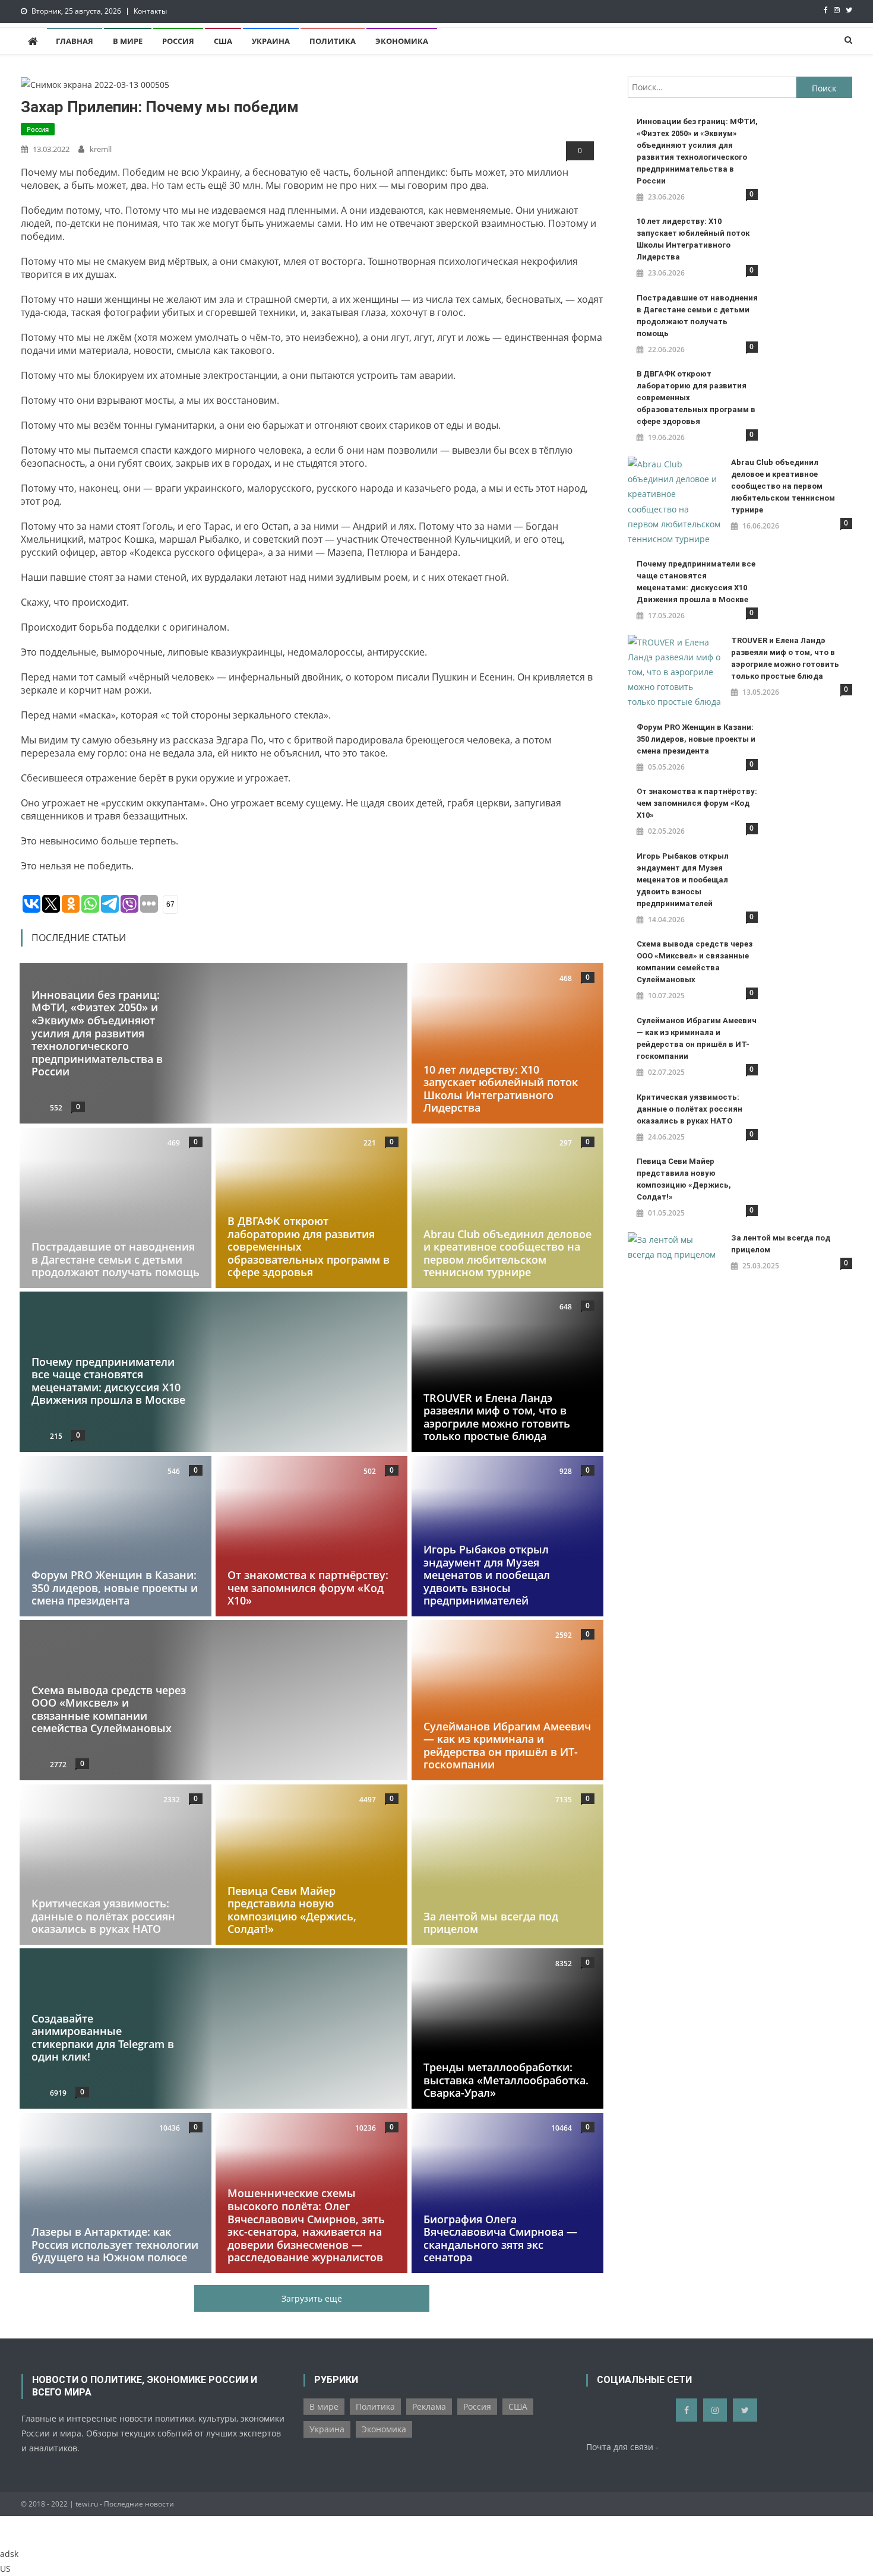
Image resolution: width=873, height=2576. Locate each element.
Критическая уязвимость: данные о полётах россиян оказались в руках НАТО (103, 1916)
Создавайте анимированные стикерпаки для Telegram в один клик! (103, 2038)
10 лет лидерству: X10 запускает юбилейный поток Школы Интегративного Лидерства (501, 1089)
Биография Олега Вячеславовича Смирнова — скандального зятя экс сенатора (500, 2238)
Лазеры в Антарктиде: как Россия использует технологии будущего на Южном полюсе (115, 2244)
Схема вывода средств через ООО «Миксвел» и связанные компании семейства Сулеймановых (109, 1709)
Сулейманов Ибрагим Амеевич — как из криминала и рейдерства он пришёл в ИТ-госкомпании (507, 1746)
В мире (128, 41)
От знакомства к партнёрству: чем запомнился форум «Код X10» (308, 1588)
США (223, 41)
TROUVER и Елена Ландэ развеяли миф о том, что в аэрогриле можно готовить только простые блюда (497, 1417)
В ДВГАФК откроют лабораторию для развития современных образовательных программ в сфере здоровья (696, 398)
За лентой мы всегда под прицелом (491, 1923)
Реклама (429, 2406)
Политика (333, 41)
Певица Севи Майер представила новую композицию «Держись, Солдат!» (292, 1910)
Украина (271, 41)
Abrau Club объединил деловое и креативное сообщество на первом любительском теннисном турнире (507, 1253)
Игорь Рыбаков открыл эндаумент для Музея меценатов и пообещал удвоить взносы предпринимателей (487, 1575)
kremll (101, 149)
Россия (178, 41)
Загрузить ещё (312, 2298)
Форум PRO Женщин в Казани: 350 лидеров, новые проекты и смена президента (115, 1588)
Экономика (402, 41)
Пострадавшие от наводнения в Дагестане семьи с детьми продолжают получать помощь (116, 1259)
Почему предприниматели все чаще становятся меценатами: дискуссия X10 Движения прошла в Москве (108, 1381)
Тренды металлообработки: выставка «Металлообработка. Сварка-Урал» (506, 2080)
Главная (75, 41)
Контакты (150, 11)
